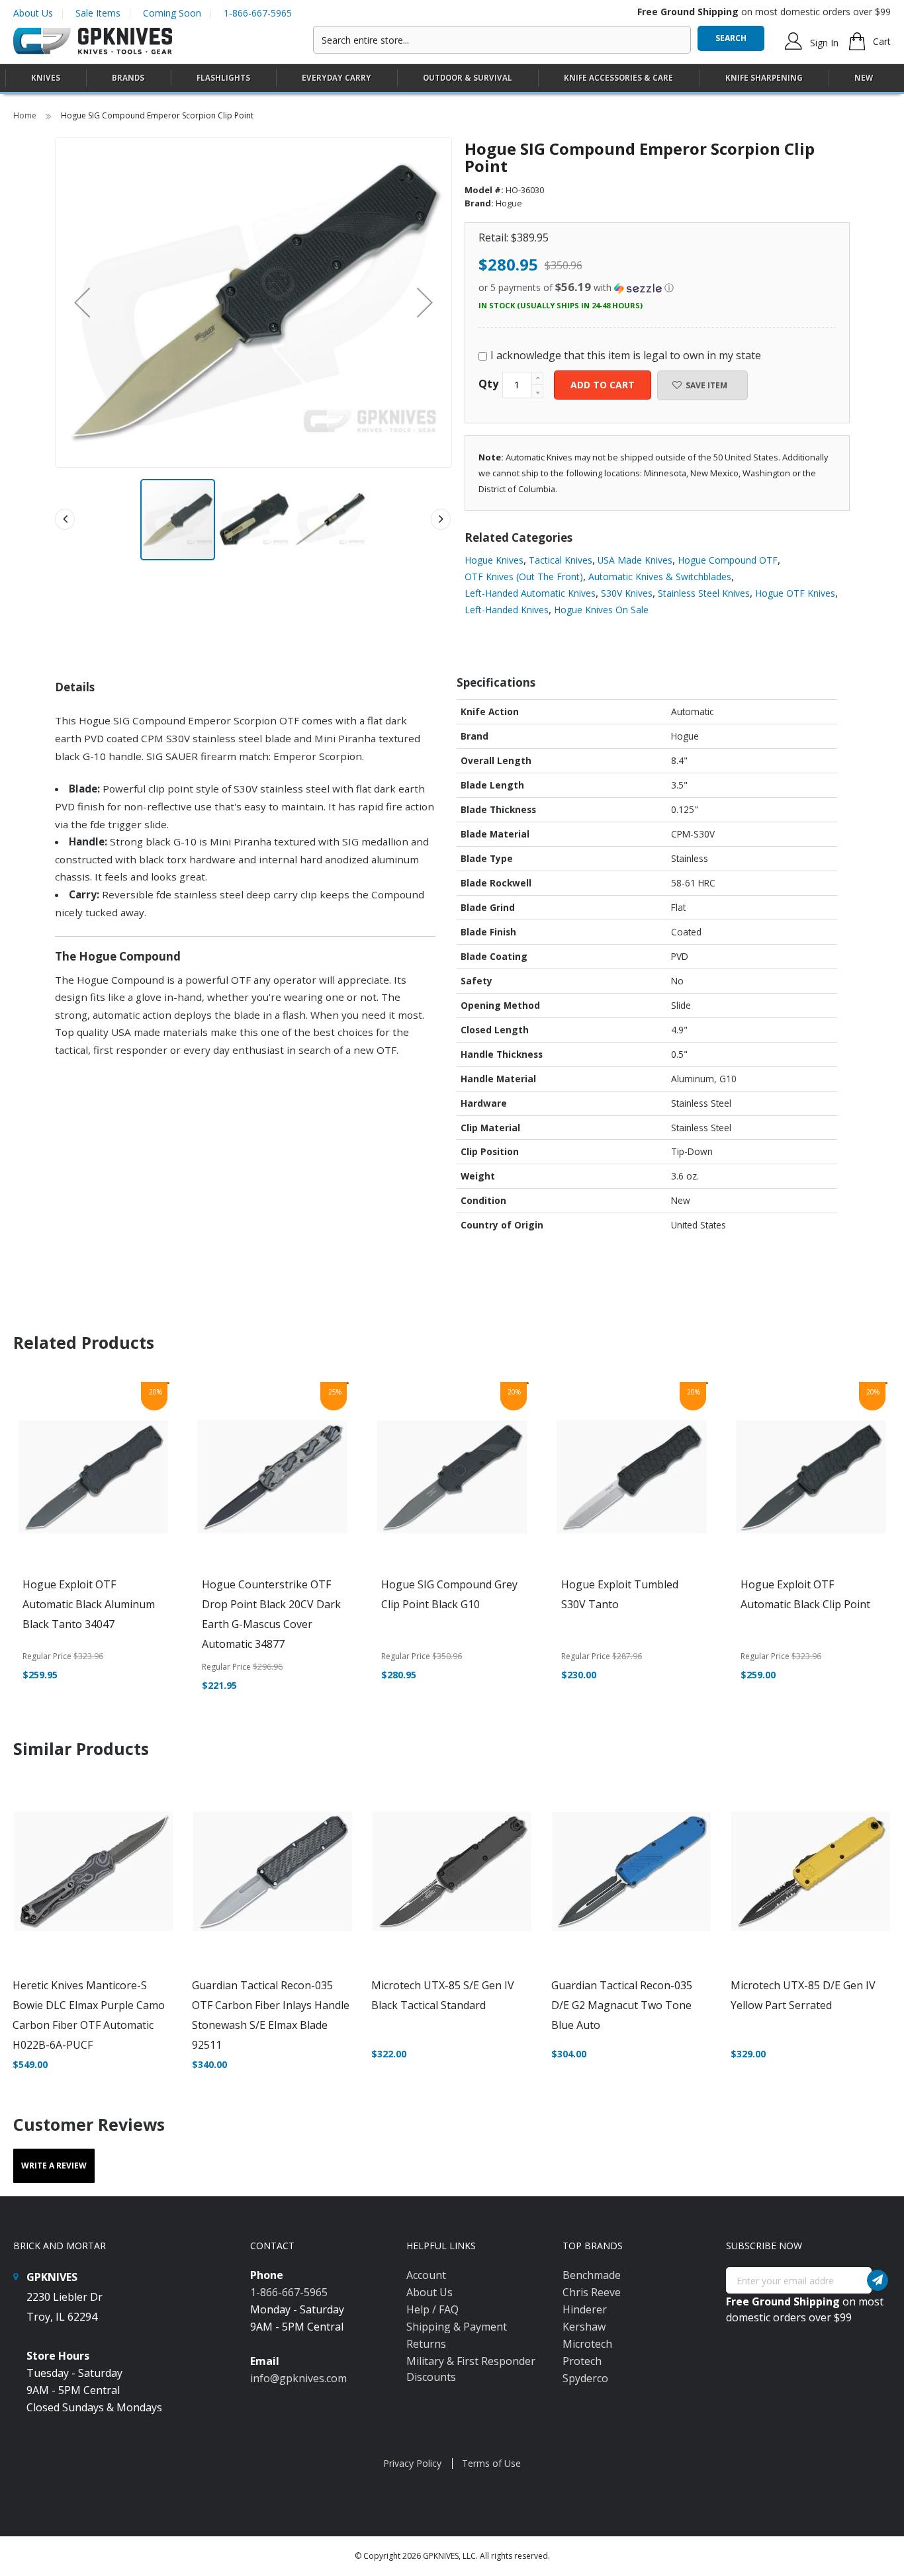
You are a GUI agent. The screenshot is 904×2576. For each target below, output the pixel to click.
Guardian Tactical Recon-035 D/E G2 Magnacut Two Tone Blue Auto (622, 2005)
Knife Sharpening (764, 78)
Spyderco (585, 2378)
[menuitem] (46, 78)
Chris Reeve (592, 2292)
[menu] (452, 78)
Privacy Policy (412, 2463)
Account (426, 2275)
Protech (582, 2361)
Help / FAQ (432, 2309)
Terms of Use (491, 2463)
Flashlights (223, 78)
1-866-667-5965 (258, 13)
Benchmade (592, 2275)
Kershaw (584, 2327)
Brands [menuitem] (128, 78)
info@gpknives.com (298, 2378)
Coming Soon (172, 13)
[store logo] (93, 41)
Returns (426, 2344)
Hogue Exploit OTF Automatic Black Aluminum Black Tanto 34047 (89, 1604)
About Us (33, 13)
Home (26, 115)
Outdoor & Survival (468, 78)
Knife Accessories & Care (618, 78)
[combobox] (502, 40)
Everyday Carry (337, 78)
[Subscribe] (878, 2280)
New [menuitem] (864, 78)
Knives (46, 78)
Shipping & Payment (457, 2327)
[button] (82, 302)
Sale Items (98, 13)
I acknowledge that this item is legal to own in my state (626, 355)
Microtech (587, 2344)
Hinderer (585, 2309)
